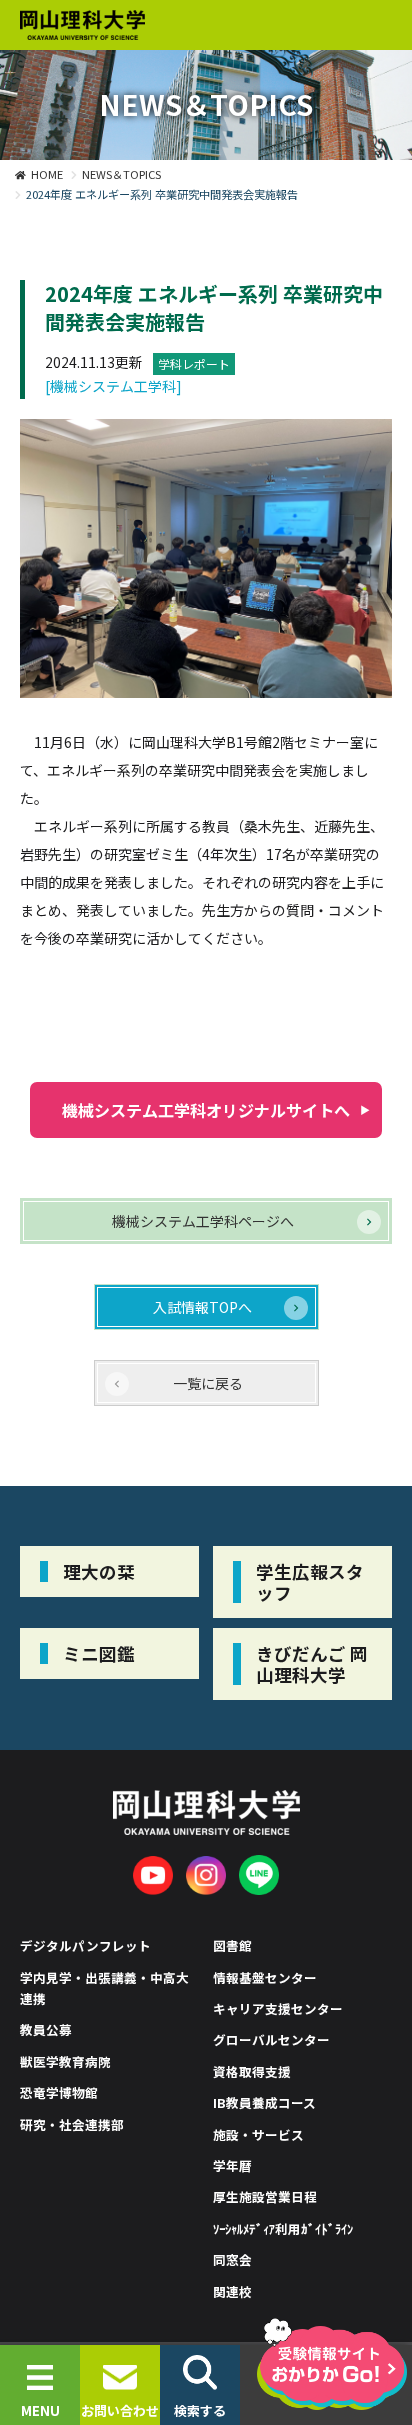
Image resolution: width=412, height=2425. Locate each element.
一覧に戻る (208, 1383)
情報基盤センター (265, 1977)
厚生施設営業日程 (265, 2196)
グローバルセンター (271, 2039)
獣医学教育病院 (65, 2061)
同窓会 (232, 2259)
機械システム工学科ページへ (203, 1221)
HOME (47, 174)
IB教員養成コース (264, 2102)
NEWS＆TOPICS (121, 174)
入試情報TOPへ (202, 1307)
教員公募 (46, 2029)
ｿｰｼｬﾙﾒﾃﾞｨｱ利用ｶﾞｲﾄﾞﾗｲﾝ (283, 2228)
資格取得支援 (252, 2071)
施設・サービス (258, 2134)
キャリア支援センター (278, 2008)
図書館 (232, 1945)
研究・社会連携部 (72, 2124)
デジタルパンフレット (85, 1945)
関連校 (232, 2291)
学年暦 (232, 2165)
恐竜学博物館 (59, 2092)
